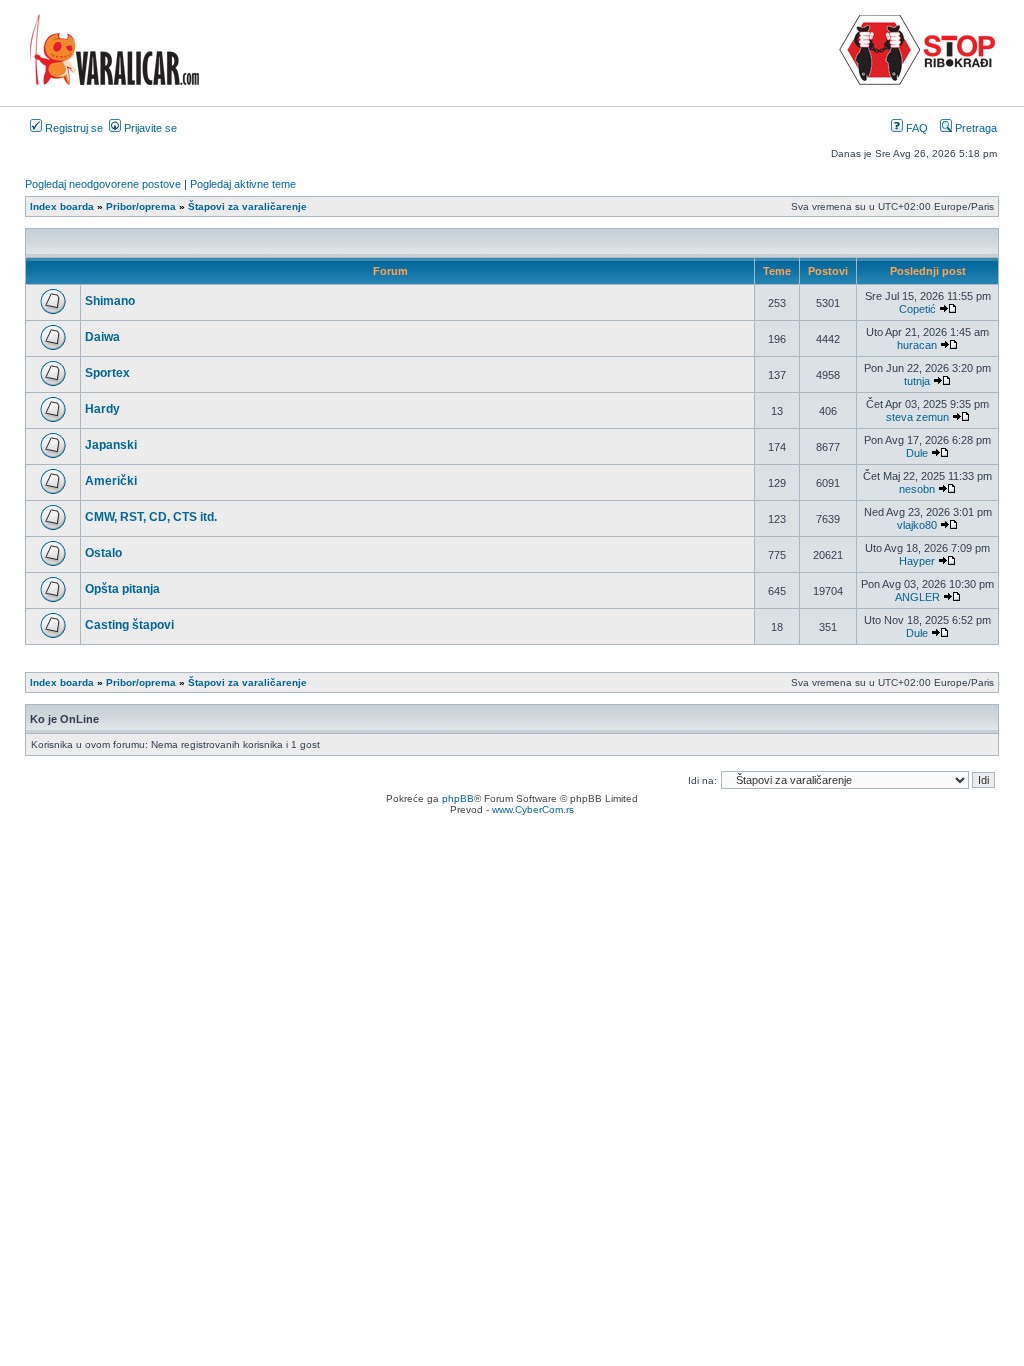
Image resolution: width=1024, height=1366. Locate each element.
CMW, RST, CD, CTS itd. (151, 517)
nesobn (917, 489)
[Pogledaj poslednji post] (948, 309)
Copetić (917, 309)
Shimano (110, 301)
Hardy (102, 409)
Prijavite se (149, 128)
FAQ (915, 128)
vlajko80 (917, 525)
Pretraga (974, 128)
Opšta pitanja (122, 589)
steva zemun (917, 417)
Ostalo (103, 553)
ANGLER (917, 597)
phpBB (458, 798)
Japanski (111, 445)
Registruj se (72, 128)
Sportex (107, 373)
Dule (917, 453)
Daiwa (102, 337)
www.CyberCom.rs (533, 809)
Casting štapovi (129, 625)
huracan (917, 345)
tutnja (917, 381)
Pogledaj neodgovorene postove (103, 184)
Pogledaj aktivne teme (243, 184)
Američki (111, 481)
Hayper (917, 561)
